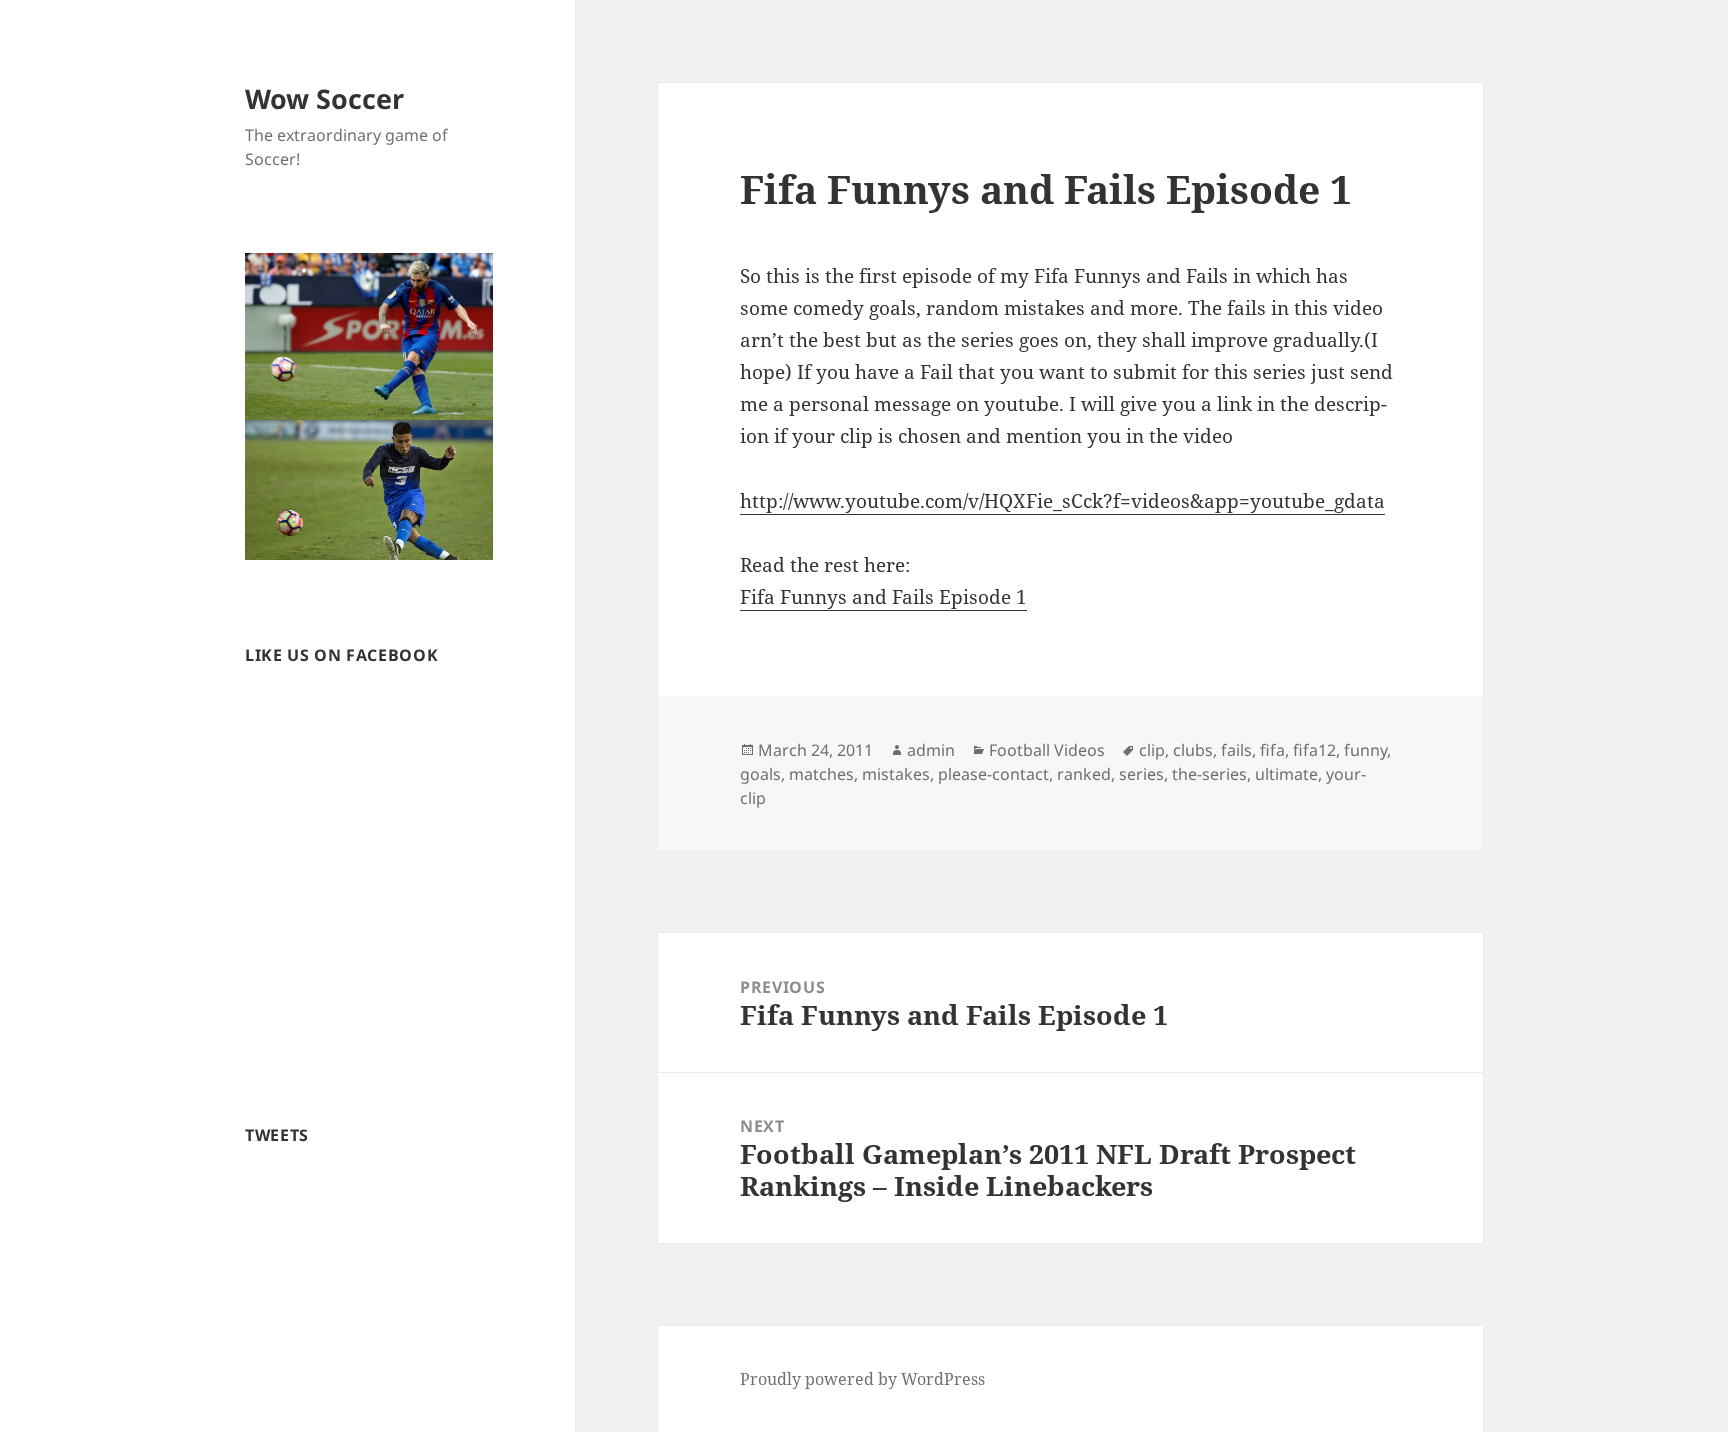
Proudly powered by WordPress (862, 1379)
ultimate (1286, 774)
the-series (1209, 774)
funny (1365, 750)
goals (760, 774)
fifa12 (1314, 750)
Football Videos (1047, 750)
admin (931, 750)
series (1141, 774)
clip (1152, 750)
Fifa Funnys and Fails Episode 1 (883, 597)
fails (1236, 750)
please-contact (993, 774)
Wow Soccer (324, 98)
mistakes (896, 774)
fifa (1272, 750)
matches (821, 774)
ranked (1084, 774)
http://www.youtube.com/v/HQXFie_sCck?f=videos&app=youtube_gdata (1062, 501)
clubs (1193, 750)
